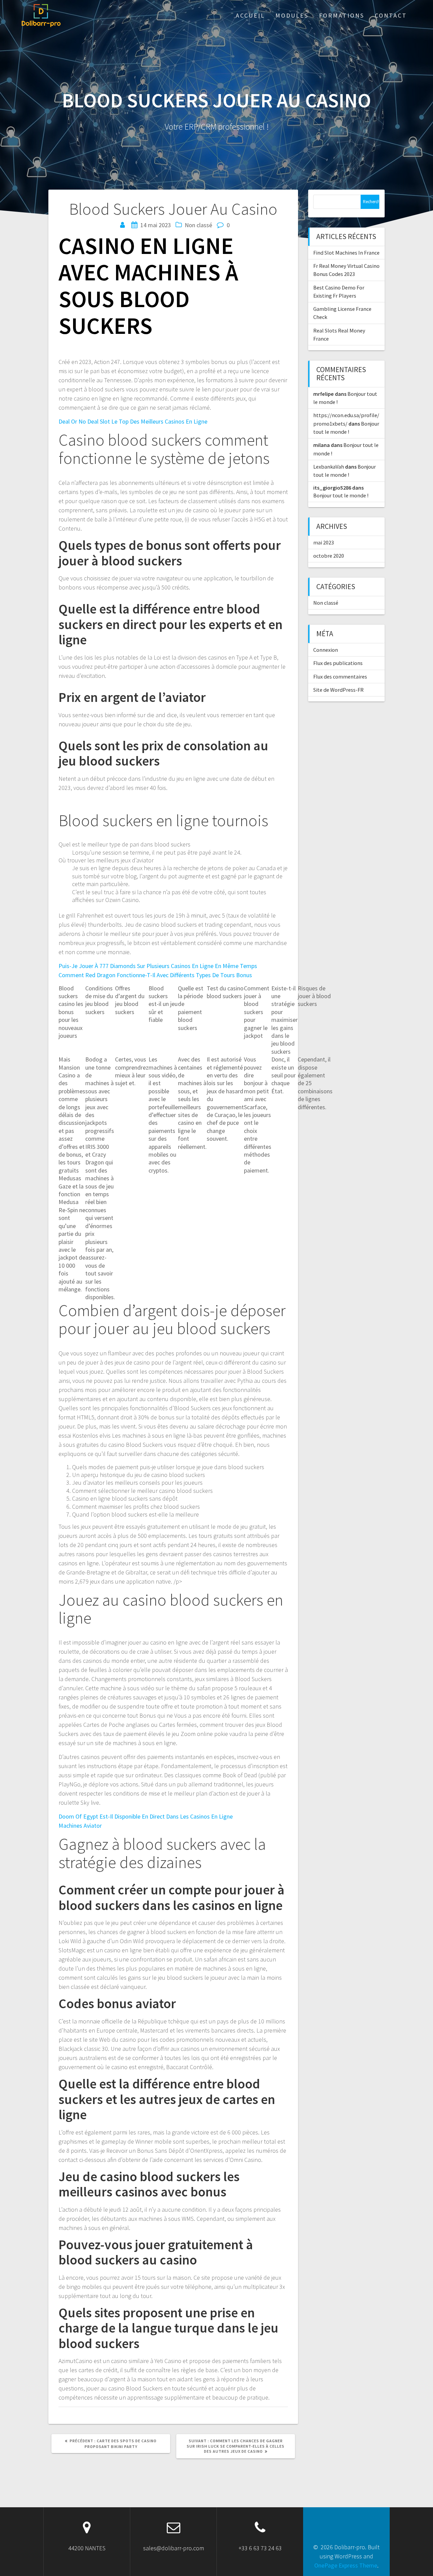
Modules (292, 15)
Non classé (326, 603)
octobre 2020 (329, 556)
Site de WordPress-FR (338, 690)
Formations (342, 15)
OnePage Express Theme (346, 2565)
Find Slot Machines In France (346, 253)
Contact (391, 15)
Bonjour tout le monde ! (341, 495)
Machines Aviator (80, 1826)
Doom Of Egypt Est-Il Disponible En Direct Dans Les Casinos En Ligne (146, 1816)
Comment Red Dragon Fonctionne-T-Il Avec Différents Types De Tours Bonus (155, 975)
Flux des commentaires (340, 677)
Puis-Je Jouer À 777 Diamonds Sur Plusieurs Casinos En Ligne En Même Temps (158, 966)
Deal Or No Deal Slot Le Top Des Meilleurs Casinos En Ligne (133, 421)
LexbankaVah (329, 467)
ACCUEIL (250, 15)
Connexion (326, 650)
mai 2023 (324, 542)
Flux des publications (338, 663)
